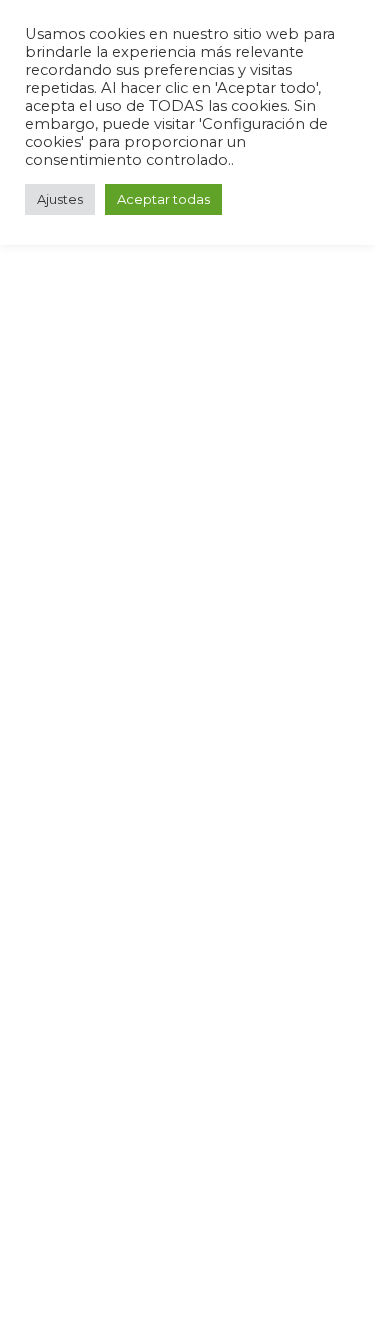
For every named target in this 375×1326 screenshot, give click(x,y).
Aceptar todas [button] (163, 199)
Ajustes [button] (60, 199)
